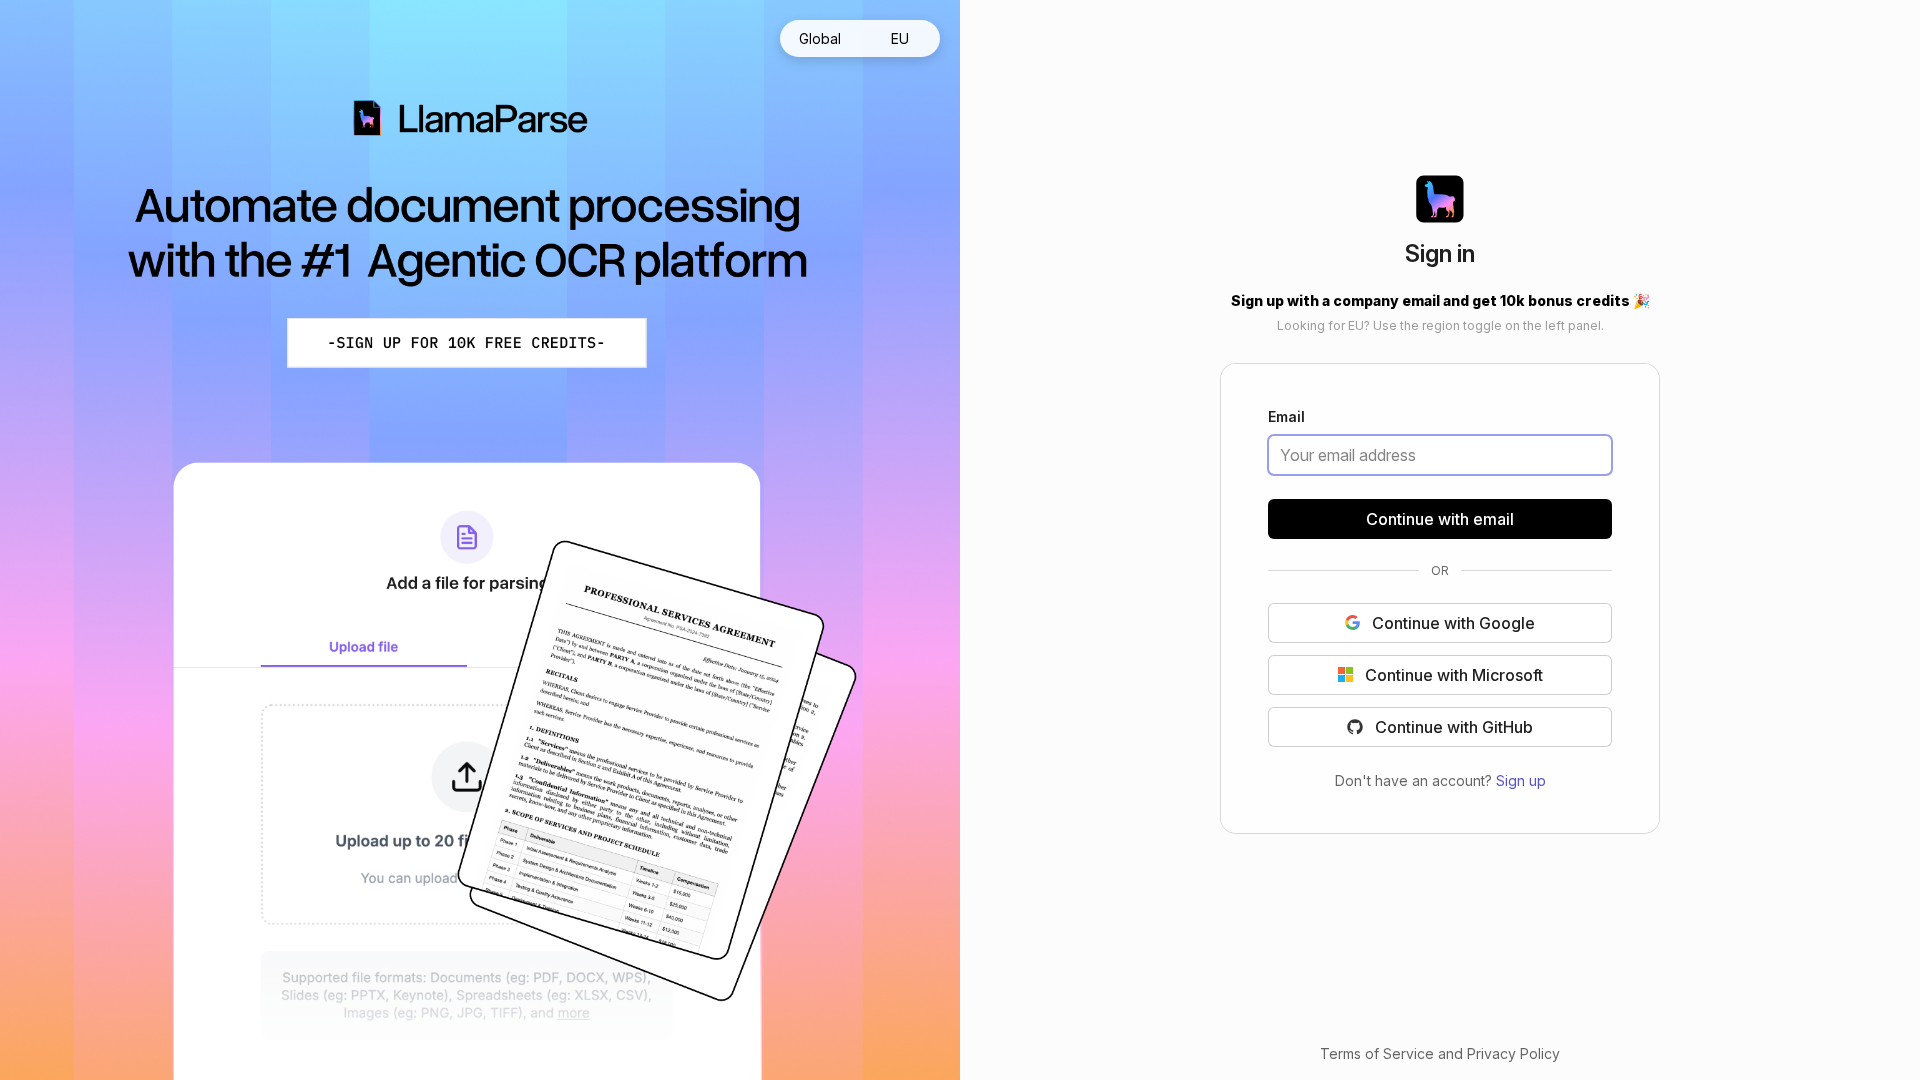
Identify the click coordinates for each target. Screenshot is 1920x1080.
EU (900, 38)
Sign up (1521, 779)
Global (820, 38)
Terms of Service (1377, 1053)
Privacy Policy (1513, 1053)
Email (1286, 418)
